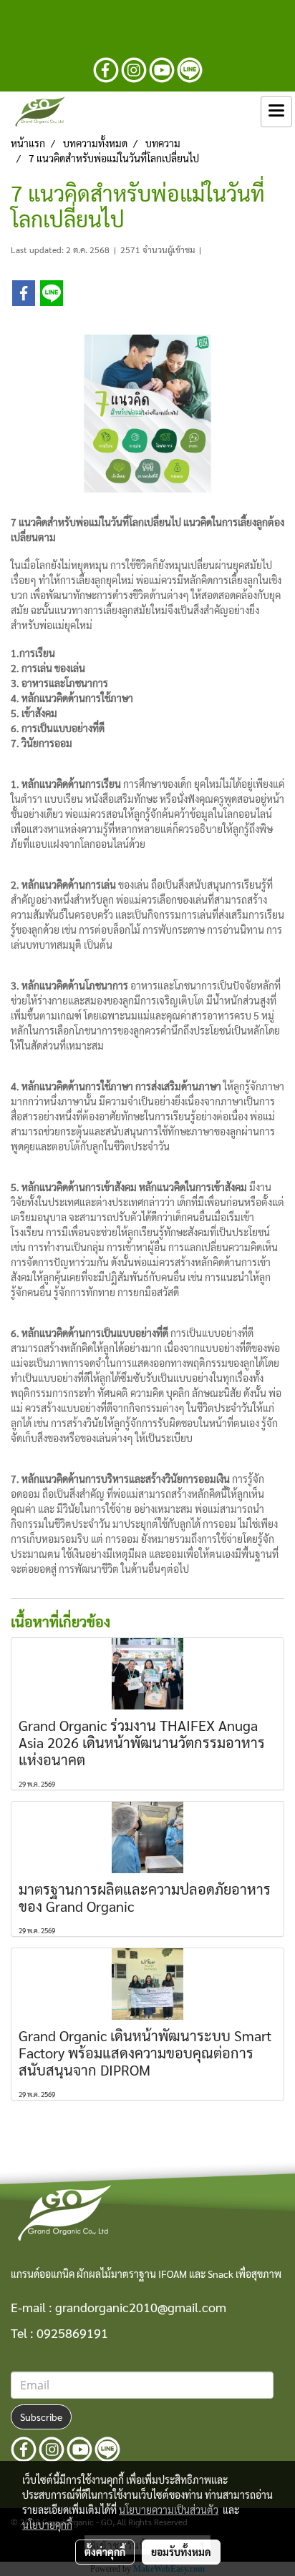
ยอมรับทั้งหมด (181, 2552)
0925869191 (72, 2333)
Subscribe (41, 2417)
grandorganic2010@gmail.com (141, 2307)
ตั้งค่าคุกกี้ (105, 2552)
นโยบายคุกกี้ (47, 2525)
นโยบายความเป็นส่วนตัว (169, 2510)
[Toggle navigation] (276, 112)
